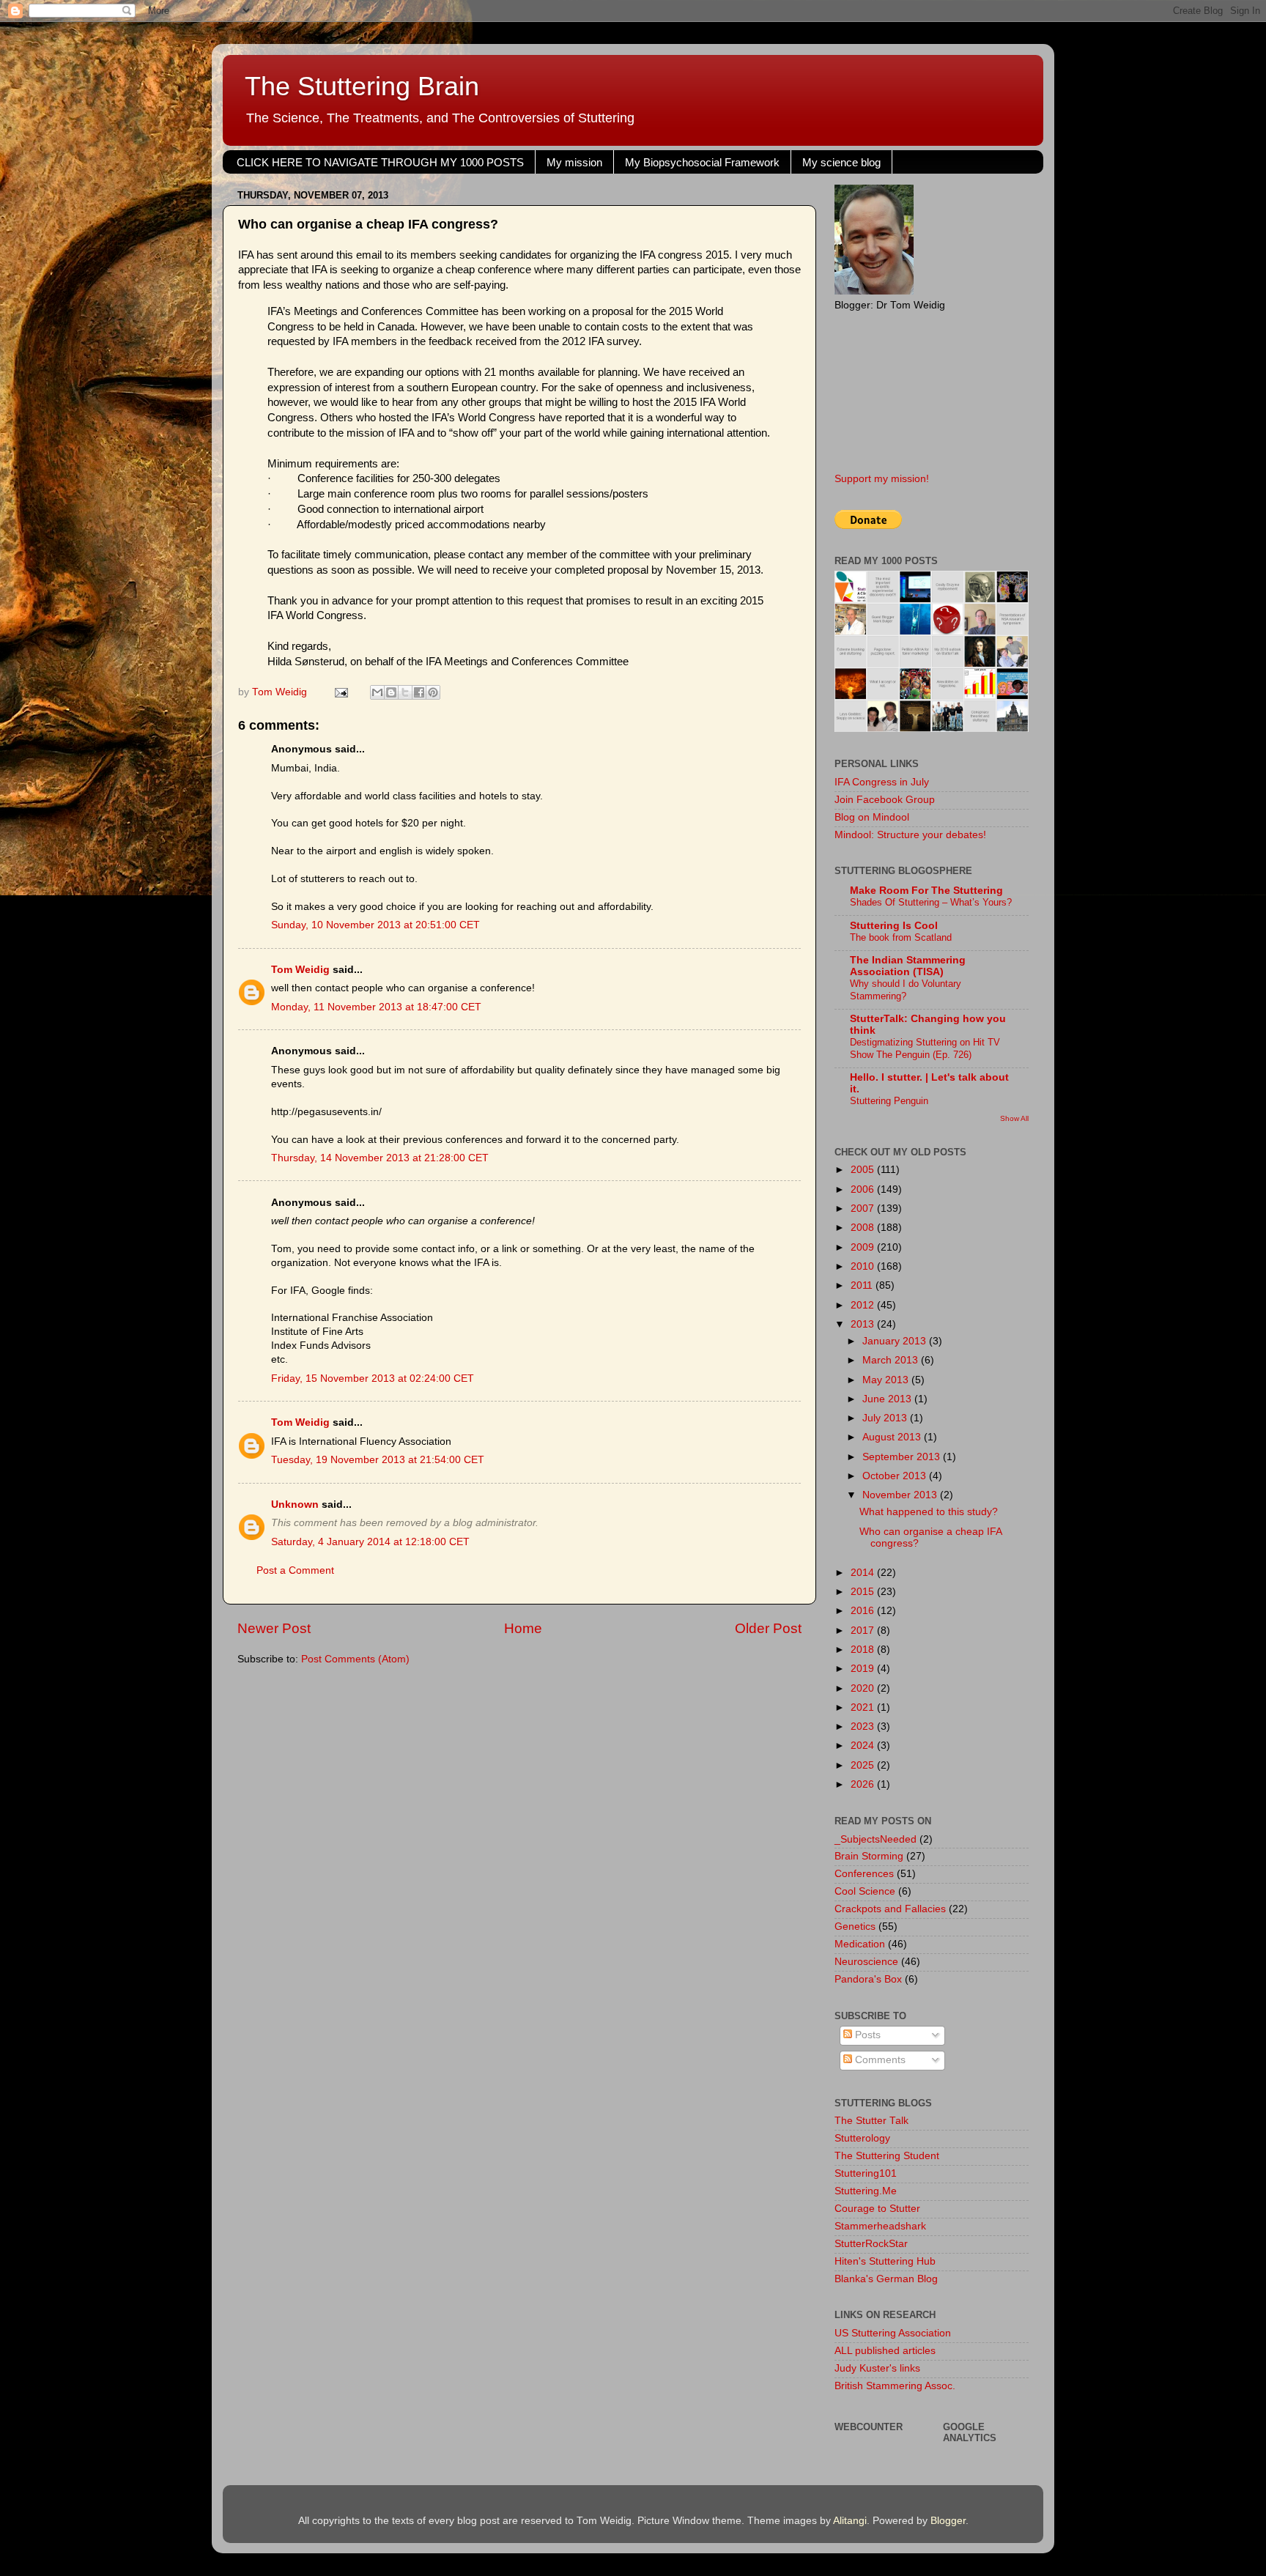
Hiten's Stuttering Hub (885, 2261)
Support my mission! (882, 479)
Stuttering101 (866, 2173)
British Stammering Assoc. (895, 2386)
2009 (864, 1247)
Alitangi (850, 2521)
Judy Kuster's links (877, 2368)
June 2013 (888, 1399)
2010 (864, 1266)
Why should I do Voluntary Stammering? (906, 990)
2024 (864, 1746)
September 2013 (903, 1457)
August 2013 (893, 1437)
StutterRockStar (871, 2244)
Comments (879, 2060)
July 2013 (886, 1418)
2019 (864, 1669)
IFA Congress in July (882, 782)
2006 (864, 1189)
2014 (864, 1573)
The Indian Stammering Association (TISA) (908, 966)
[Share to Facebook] (419, 692)
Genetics (855, 1927)
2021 (864, 1707)
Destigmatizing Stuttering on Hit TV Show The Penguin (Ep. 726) (925, 1048)
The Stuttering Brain (362, 86)
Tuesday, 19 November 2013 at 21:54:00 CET (378, 1460)
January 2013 (896, 1341)
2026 (864, 1784)
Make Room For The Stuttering (926, 891)
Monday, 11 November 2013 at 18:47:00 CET (376, 1007)
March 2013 (892, 1360)
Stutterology (862, 2138)
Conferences (864, 1874)
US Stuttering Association (893, 2333)
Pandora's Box (868, 1979)
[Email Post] (340, 692)
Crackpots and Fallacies (890, 1909)
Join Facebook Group (885, 800)
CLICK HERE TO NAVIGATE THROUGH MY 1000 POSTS (380, 162)
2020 (864, 1688)
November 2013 (901, 1495)
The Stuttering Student (887, 2156)
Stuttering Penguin (889, 1101)
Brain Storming (869, 1856)
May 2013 (887, 1380)
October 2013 (896, 1476)
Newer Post (274, 1628)
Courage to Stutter (877, 2209)
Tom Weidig (300, 970)
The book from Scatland (901, 937)
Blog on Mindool (872, 817)
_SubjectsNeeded (876, 1839)
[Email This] (377, 692)
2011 (863, 1285)
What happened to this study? (929, 1512)
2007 (864, 1209)
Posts (866, 2035)
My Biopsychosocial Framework (702, 162)
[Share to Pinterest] (433, 692)
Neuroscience (866, 1962)
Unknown (295, 1504)
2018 (864, 1650)
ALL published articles (885, 2351)
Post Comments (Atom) (355, 1659)
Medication (860, 1944)
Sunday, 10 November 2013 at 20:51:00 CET (375, 925)
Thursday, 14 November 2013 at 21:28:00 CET (380, 1158)
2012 (864, 1305)
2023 (864, 1726)
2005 (864, 1170)
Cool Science (865, 1891)
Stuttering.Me (866, 2191)
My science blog (841, 162)
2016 (864, 1611)
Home (523, 1628)
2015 (864, 1592)
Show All (1014, 1118)
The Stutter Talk (871, 2121)
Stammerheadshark (880, 2226)
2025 (864, 1765)
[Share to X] (405, 692)
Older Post (768, 1628)
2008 (864, 1228)
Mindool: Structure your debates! (910, 835)
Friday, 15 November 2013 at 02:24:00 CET (373, 1378)
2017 (864, 1631)
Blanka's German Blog (886, 2279)
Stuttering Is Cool (894, 926)
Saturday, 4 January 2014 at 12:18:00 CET (370, 1542)
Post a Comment (295, 1570)
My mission (574, 162)
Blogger (948, 2521)
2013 (864, 1324)
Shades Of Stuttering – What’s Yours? (931, 902)
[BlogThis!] (391, 692)
